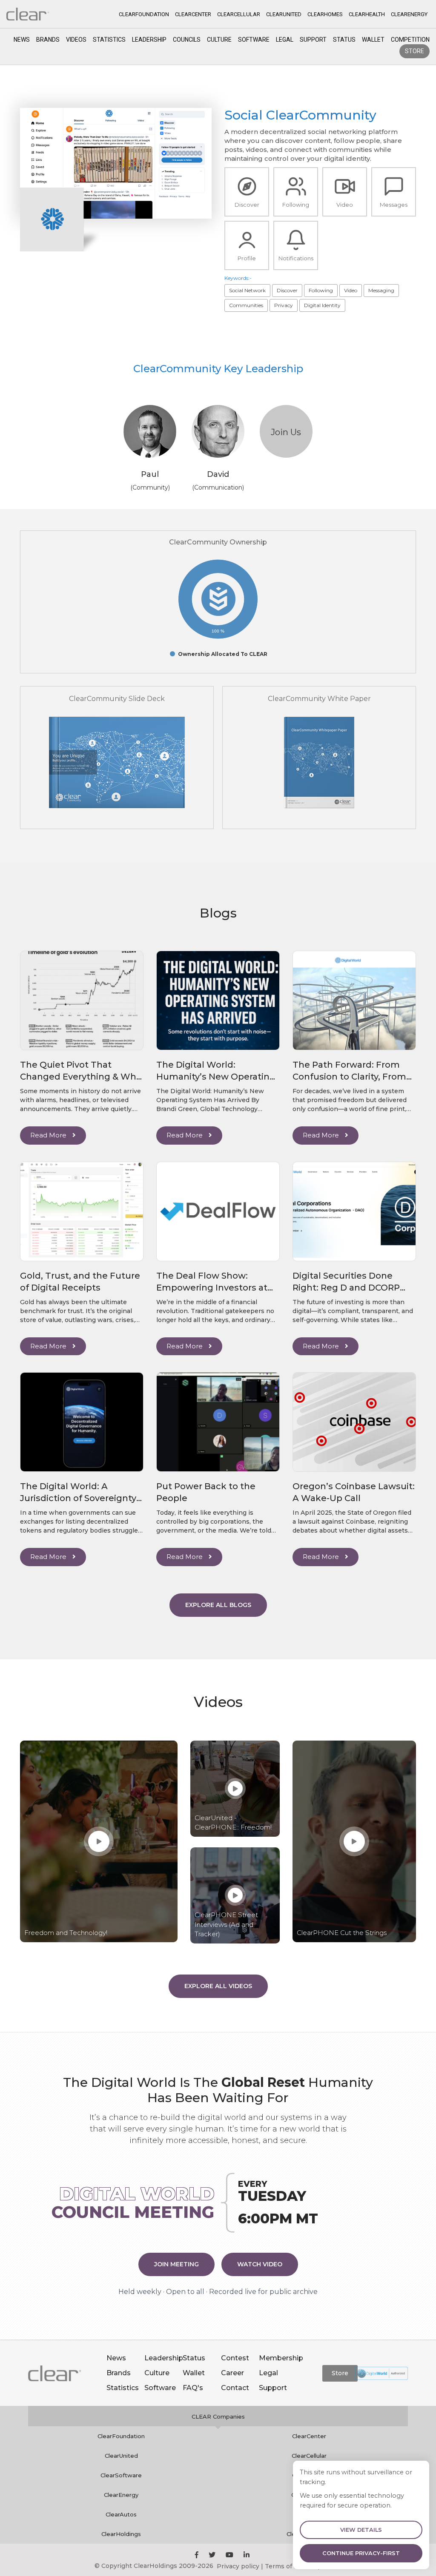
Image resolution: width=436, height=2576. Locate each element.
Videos (76, 40)
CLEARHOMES (325, 14)
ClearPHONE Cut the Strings (342, 1933)
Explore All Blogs (218, 1605)
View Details (361, 2530)
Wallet (373, 40)
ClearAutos (121, 2514)
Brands (48, 40)
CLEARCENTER (193, 14)
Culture (219, 40)
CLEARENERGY (409, 14)
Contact (235, 2388)
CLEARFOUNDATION (144, 14)
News (22, 40)
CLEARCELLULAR (239, 14)
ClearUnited (121, 2456)
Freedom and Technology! (66, 1933)
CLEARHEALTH (367, 14)
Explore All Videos (218, 1986)
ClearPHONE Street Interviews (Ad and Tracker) (226, 1924)
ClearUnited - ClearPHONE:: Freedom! (233, 1823)
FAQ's (193, 2388)
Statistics (109, 40)
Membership (281, 2358)
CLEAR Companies (218, 2416)
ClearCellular (309, 2456)
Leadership (149, 40)
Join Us (286, 432)
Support (313, 40)
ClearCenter (309, 2436)
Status (344, 40)
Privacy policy (238, 2566)
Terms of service (290, 2566)
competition (410, 40)
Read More (49, 1135)
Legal (285, 40)
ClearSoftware (121, 2475)
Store (414, 51)
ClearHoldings (121, 2534)
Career (232, 2373)
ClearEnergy (121, 2495)
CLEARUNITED (284, 14)
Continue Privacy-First (361, 2553)
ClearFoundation (121, 2436)
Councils (187, 40)
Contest (235, 2358)
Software (254, 40)
